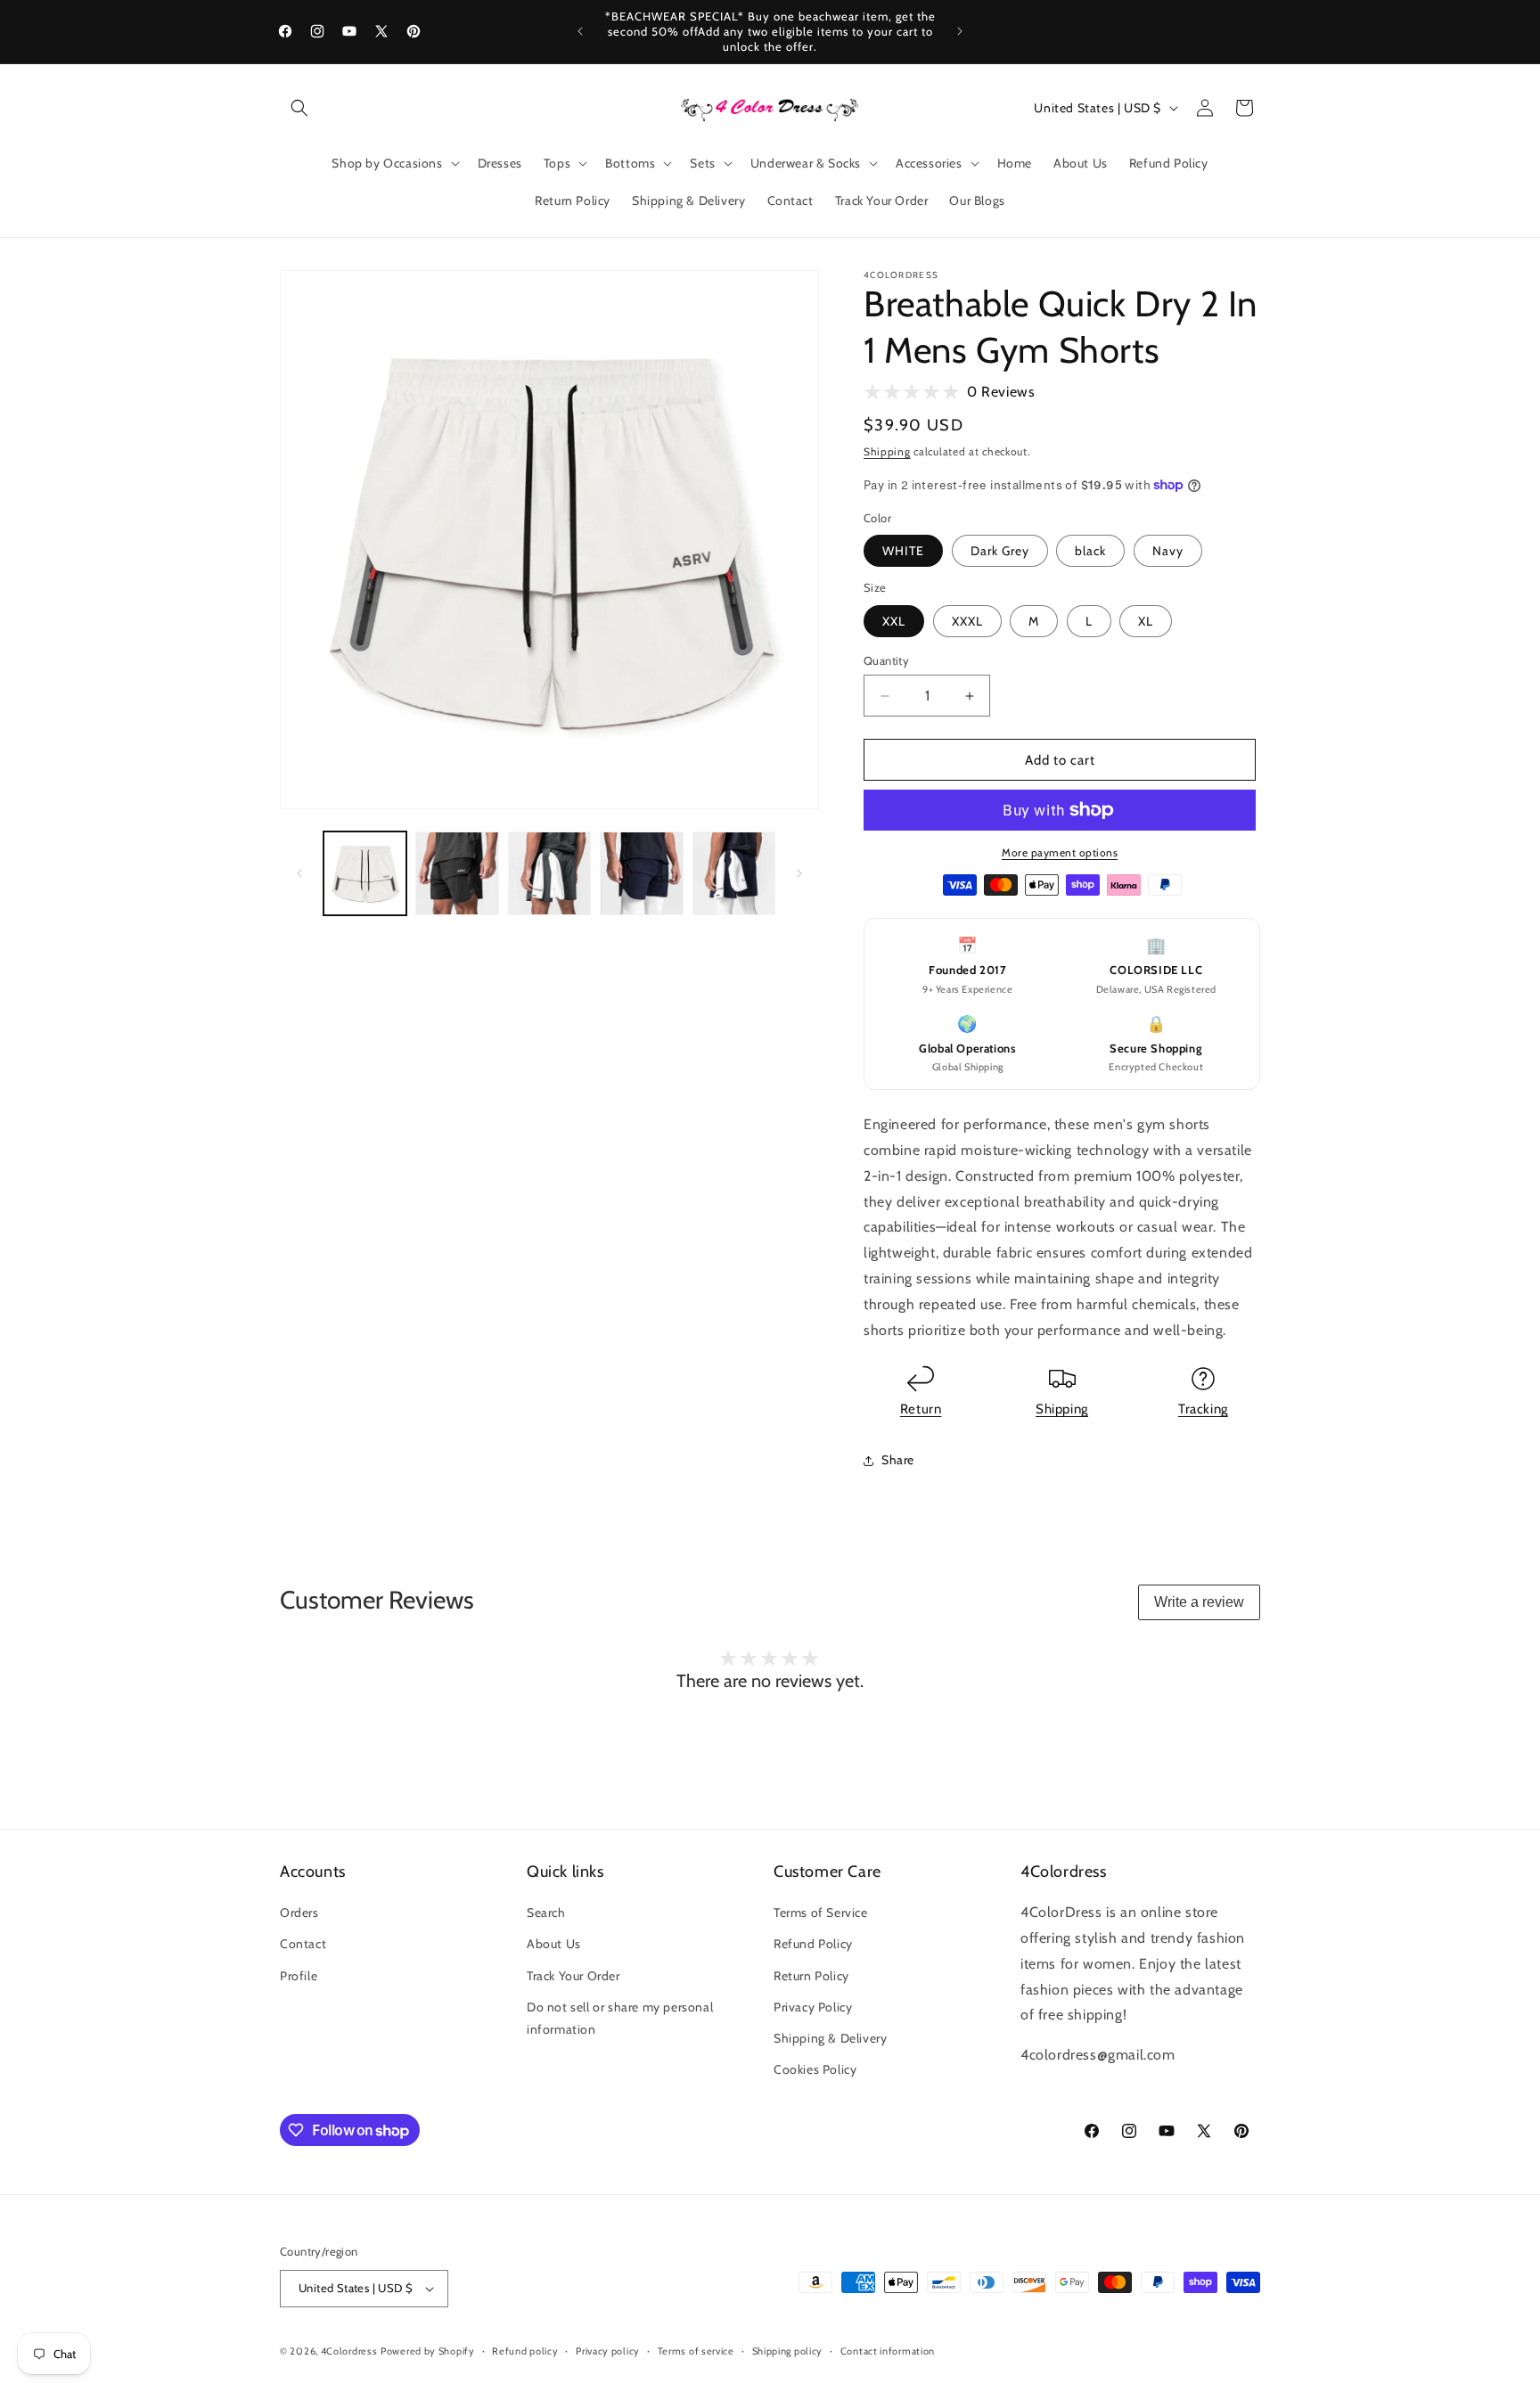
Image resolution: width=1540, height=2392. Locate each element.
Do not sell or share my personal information (620, 2018)
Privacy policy (608, 2351)
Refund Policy (813, 1944)
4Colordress (349, 2351)
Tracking (1203, 1409)
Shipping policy (788, 2351)
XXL (894, 621)
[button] (299, 108)
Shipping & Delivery (830, 2038)
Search (546, 1913)
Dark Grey (1000, 551)
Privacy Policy (813, 2007)
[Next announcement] (960, 31)
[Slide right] (799, 873)
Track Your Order (573, 1976)
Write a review (1199, 1602)
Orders (299, 1913)
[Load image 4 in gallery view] (641, 873)
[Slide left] (299, 873)
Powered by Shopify (428, 2351)
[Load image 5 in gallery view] (734, 873)
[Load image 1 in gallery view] (365, 873)
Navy (1168, 551)
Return (921, 1409)
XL (1146, 621)
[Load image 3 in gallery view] (549, 873)
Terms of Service (821, 1913)
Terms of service (696, 2351)
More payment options (1060, 852)
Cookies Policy (815, 2069)
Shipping (887, 451)
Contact (303, 1944)
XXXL (967, 621)
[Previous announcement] (580, 31)
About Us (554, 1944)
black (1090, 551)
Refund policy (525, 2351)
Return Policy (811, 1976)
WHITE (903, 551)
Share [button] (898, 1460)
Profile (299, 1976)
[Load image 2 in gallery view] (457, 873)
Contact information (888, 2351)
